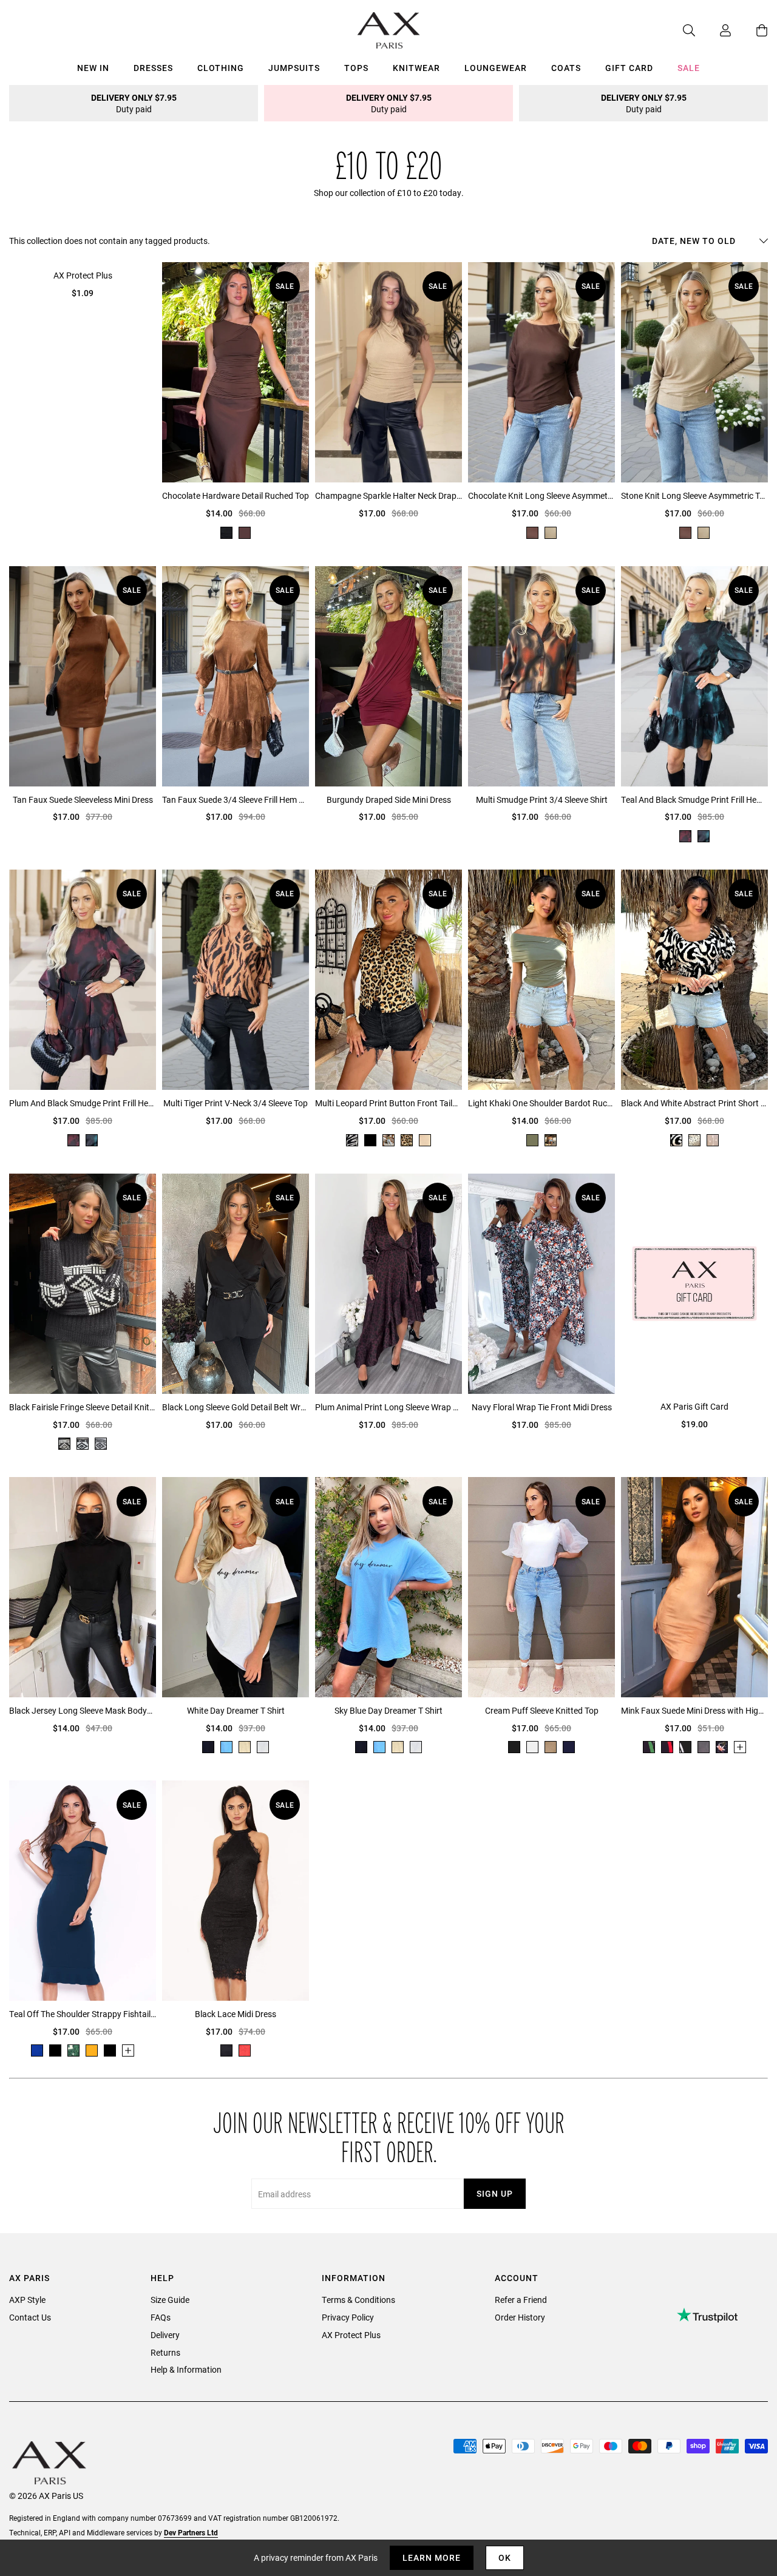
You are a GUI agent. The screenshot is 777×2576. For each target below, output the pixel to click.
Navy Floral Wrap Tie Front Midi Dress (542, 1407)
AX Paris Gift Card (694, 1406)
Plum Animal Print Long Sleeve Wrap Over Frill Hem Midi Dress (388, 1407)
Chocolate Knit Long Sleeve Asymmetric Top (541, 495)
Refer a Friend (521, 2300)
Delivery (165, 2335)
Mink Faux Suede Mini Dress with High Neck (694, 1710)
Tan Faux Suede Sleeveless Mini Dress (83, 800)
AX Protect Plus (83, 275)
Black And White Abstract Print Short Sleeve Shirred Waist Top (694, 1103)
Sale (689, 68)
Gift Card (629, 68)
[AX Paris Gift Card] (694, 1283)
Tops (356, 68)
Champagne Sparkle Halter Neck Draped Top (388, 495)
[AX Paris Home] (389, 30)
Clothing (221, 68)
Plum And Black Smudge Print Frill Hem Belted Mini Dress (83, 1103)
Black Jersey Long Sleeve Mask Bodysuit (83, 1710)
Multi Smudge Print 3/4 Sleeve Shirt (542, 800)
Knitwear (416, 68)
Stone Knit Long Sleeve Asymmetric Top (694, 495)
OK (505, 2557)
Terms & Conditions (358, 2300)
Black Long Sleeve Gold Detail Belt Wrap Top (236, 1407)
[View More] (740, 1747)
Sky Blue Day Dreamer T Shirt (388, 1710)
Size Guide (170, 2300)
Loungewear (496, 68)
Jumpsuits (294, 68)
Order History (520, 2317)
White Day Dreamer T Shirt (236, 1710)
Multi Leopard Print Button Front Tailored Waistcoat (388, 1103)
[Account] (713, 30)
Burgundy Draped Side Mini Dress (389, 800)
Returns (165, 2352)
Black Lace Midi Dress (236, 2014)
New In (93, 68)
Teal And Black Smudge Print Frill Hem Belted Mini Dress (694, 800)
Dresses (153, 68)
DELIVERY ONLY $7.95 (134, 103)
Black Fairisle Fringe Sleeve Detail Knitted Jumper (83, 1407)
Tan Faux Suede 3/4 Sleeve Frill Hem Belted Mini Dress (236, 800)
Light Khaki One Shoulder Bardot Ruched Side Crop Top (541, 1103)
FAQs (161, 2317)
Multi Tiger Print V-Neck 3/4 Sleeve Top (236, 1103)
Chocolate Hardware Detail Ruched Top (236, 495)
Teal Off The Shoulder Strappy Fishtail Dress (83, 2014)
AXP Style (27, 2300)
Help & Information (186, 2369)
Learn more (432, 2557)
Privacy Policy (348, 2317)
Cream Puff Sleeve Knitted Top (542, 1710)
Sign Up (495, 2193)
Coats (566, 68)
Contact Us (30, 2317)
